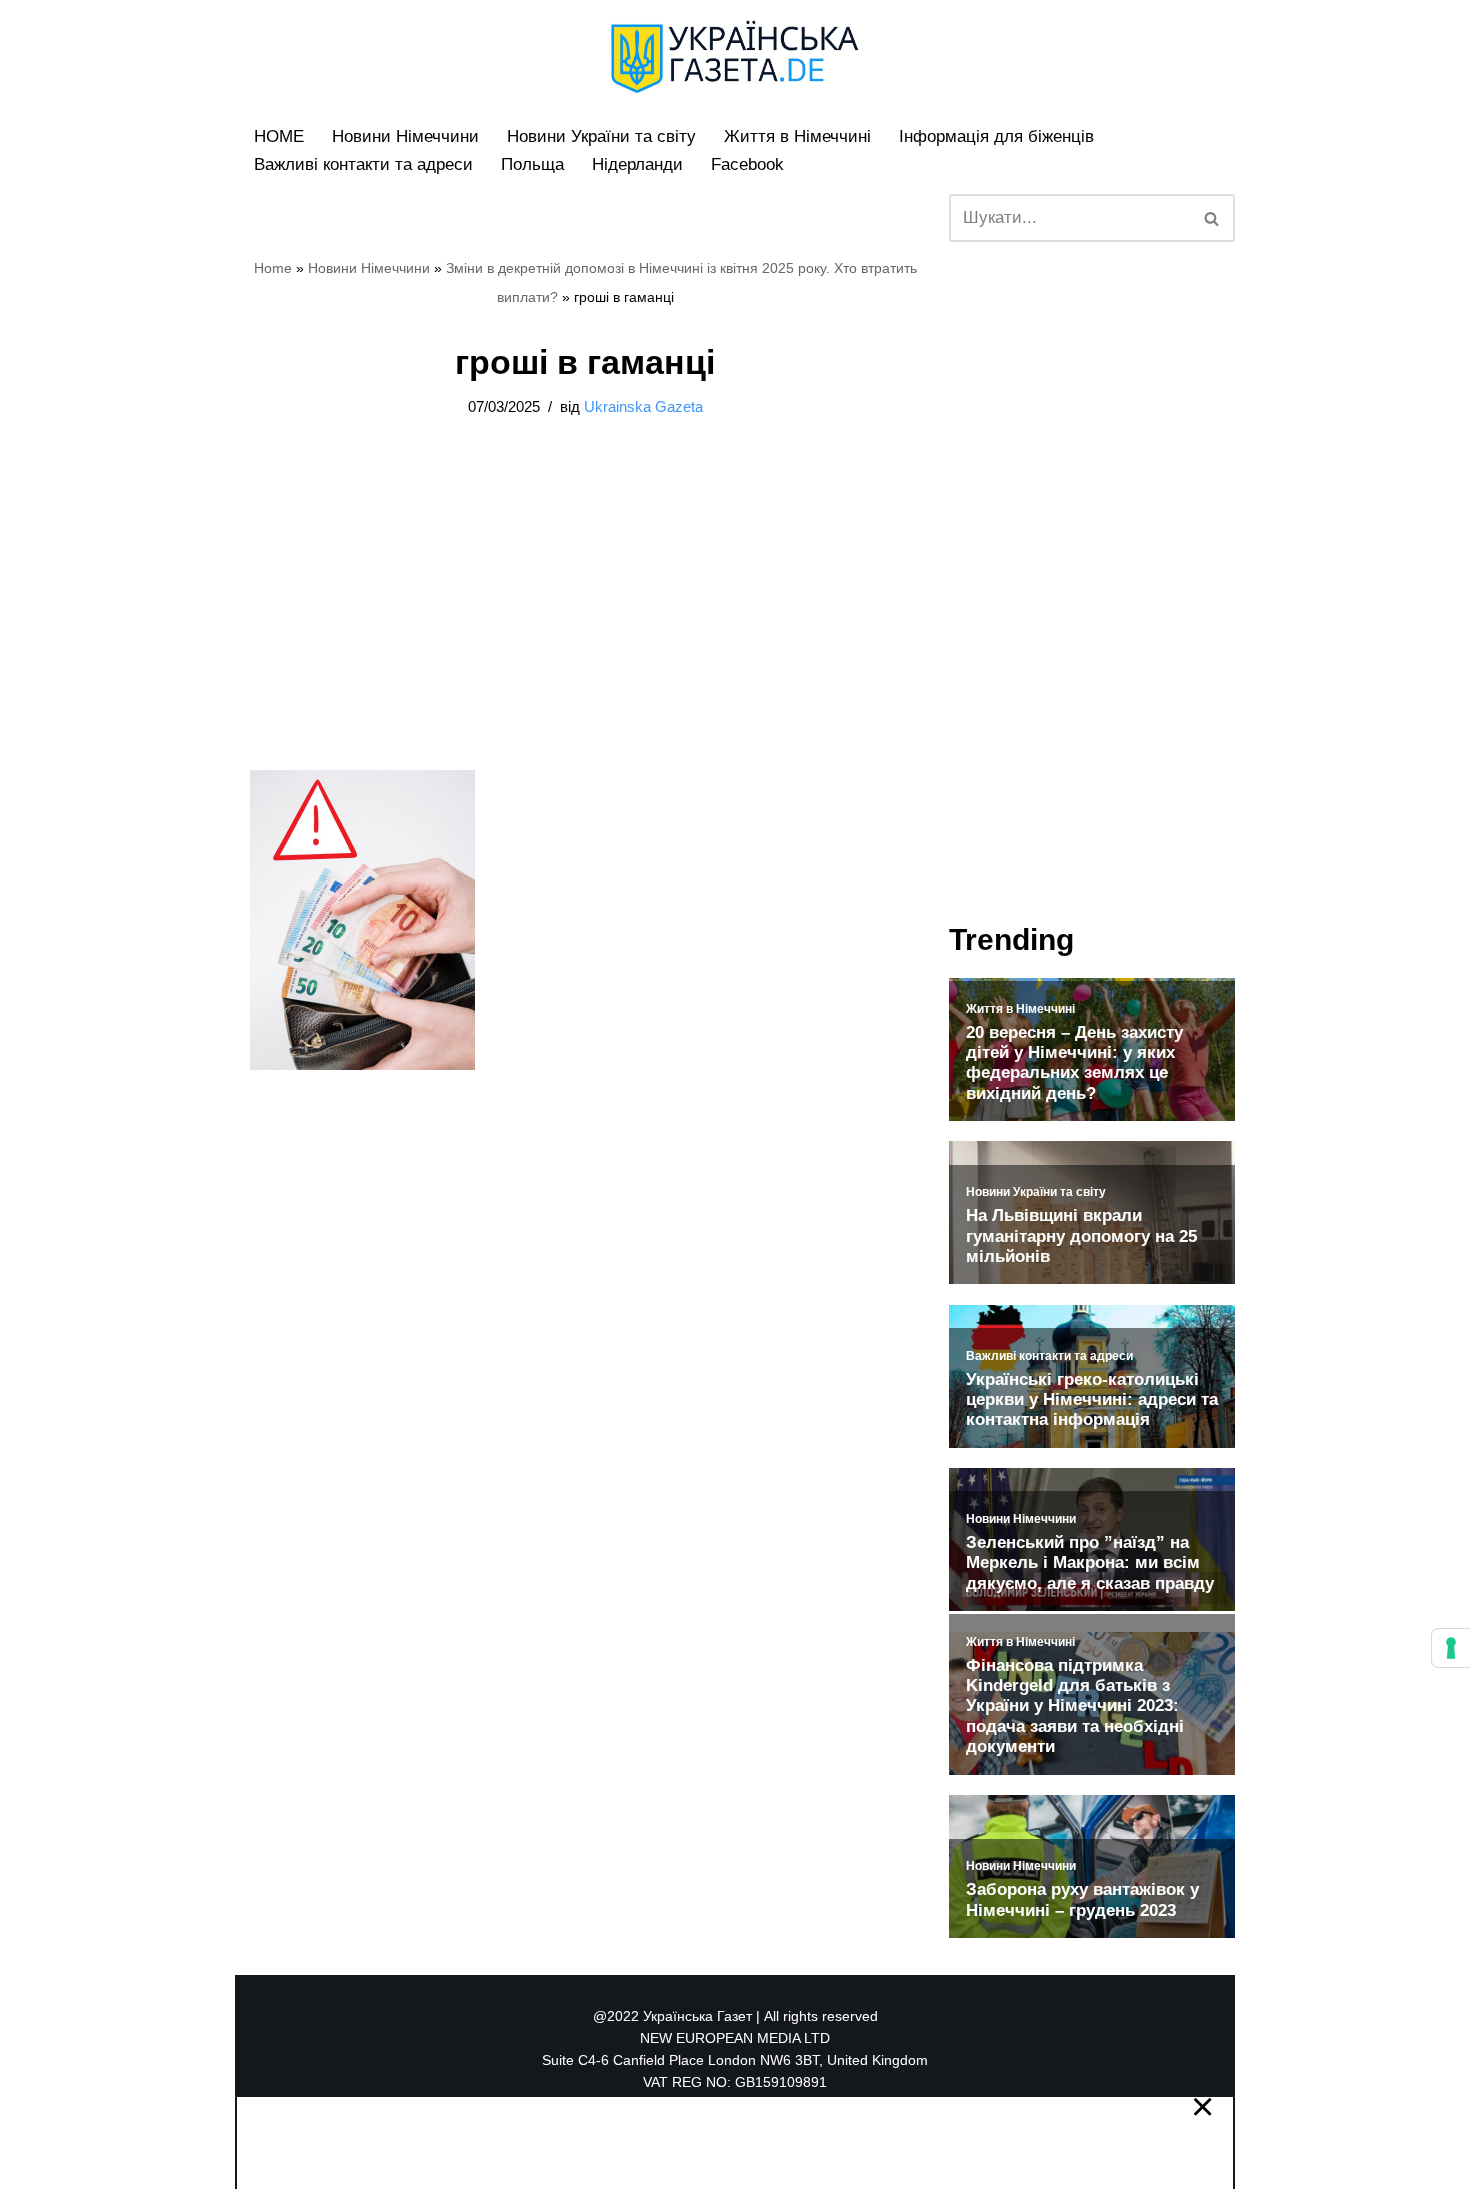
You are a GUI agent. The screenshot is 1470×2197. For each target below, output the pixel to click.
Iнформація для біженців (996, 136)
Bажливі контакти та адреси (363, 164)
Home (273, 268)
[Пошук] (1212, 218)
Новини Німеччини (405, 136)
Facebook (747, 164)
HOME (279, 136)
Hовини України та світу (601, 136)
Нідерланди (637, 164)
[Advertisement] (585, 622)
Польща (532, 164)
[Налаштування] (1451, 1648)
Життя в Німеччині (797, 136)
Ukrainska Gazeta (643, 406)
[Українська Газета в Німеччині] (735, 57)
